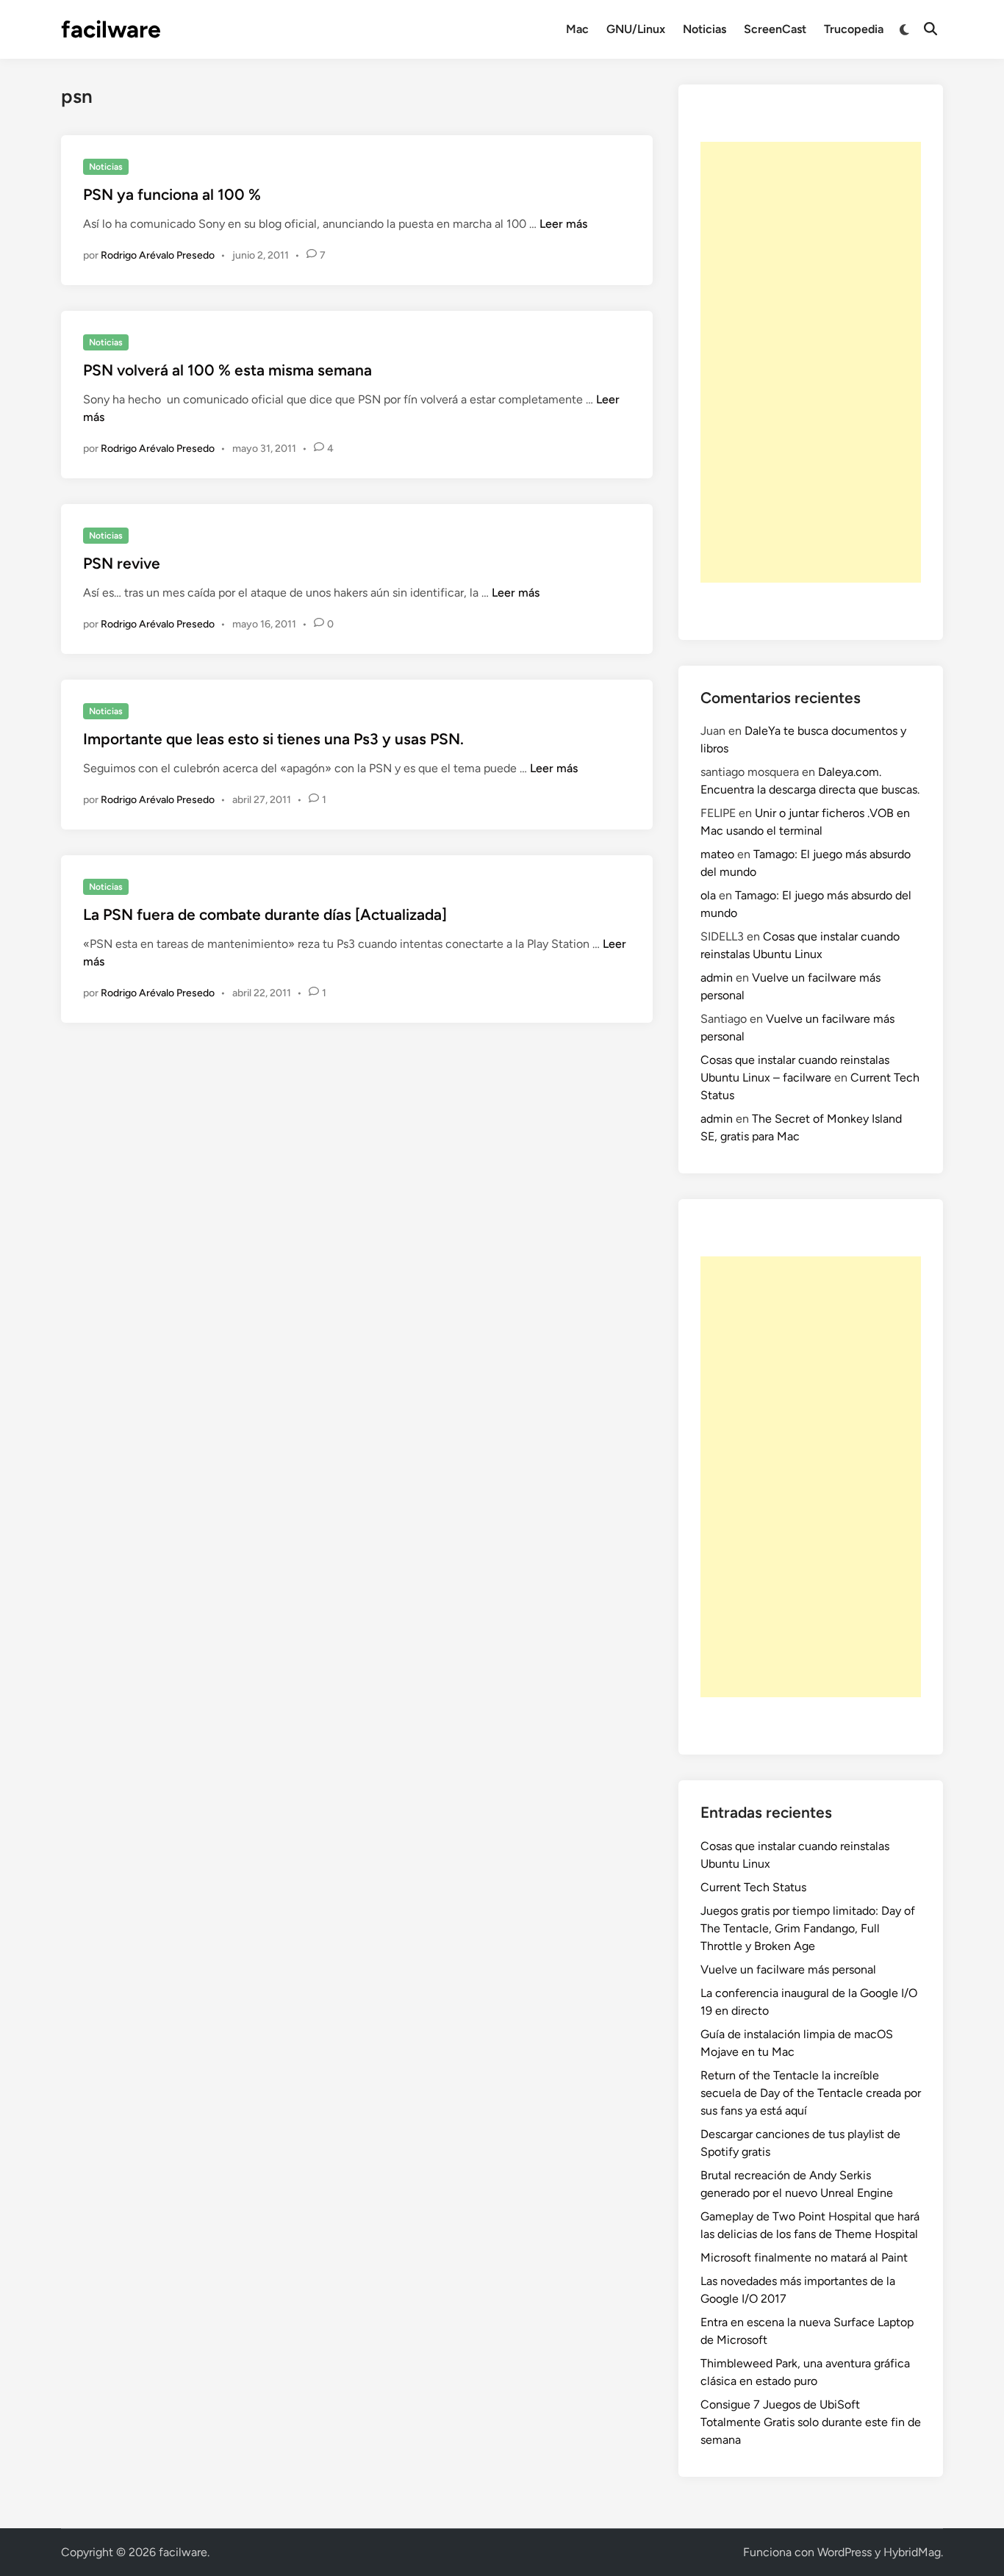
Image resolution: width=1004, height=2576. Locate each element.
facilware (111, 29)
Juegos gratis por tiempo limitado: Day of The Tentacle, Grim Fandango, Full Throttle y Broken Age (808, 1928)
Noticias (704, 29)
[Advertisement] (811, 362)
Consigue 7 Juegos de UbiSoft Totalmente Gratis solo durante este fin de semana (811, 2422)
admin (717, 978)
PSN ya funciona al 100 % (172, 194)
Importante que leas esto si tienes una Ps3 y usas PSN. (273, 739)
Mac (577, 29)
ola (708, 895)
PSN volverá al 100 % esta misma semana (227, 370)
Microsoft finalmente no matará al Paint (804, 2257)
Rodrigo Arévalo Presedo (158, 255)
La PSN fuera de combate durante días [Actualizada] (265, 914)
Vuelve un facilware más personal (788, 1969)
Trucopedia (854, 29)
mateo (717, 854)
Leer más (563, 224)
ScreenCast (775, 29)
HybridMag (912, 2552)
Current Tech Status (753, 1887)
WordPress (845, 2552)
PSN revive (122, 563)
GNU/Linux (636, 29)
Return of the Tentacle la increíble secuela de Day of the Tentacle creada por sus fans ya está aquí (811, 2093)
